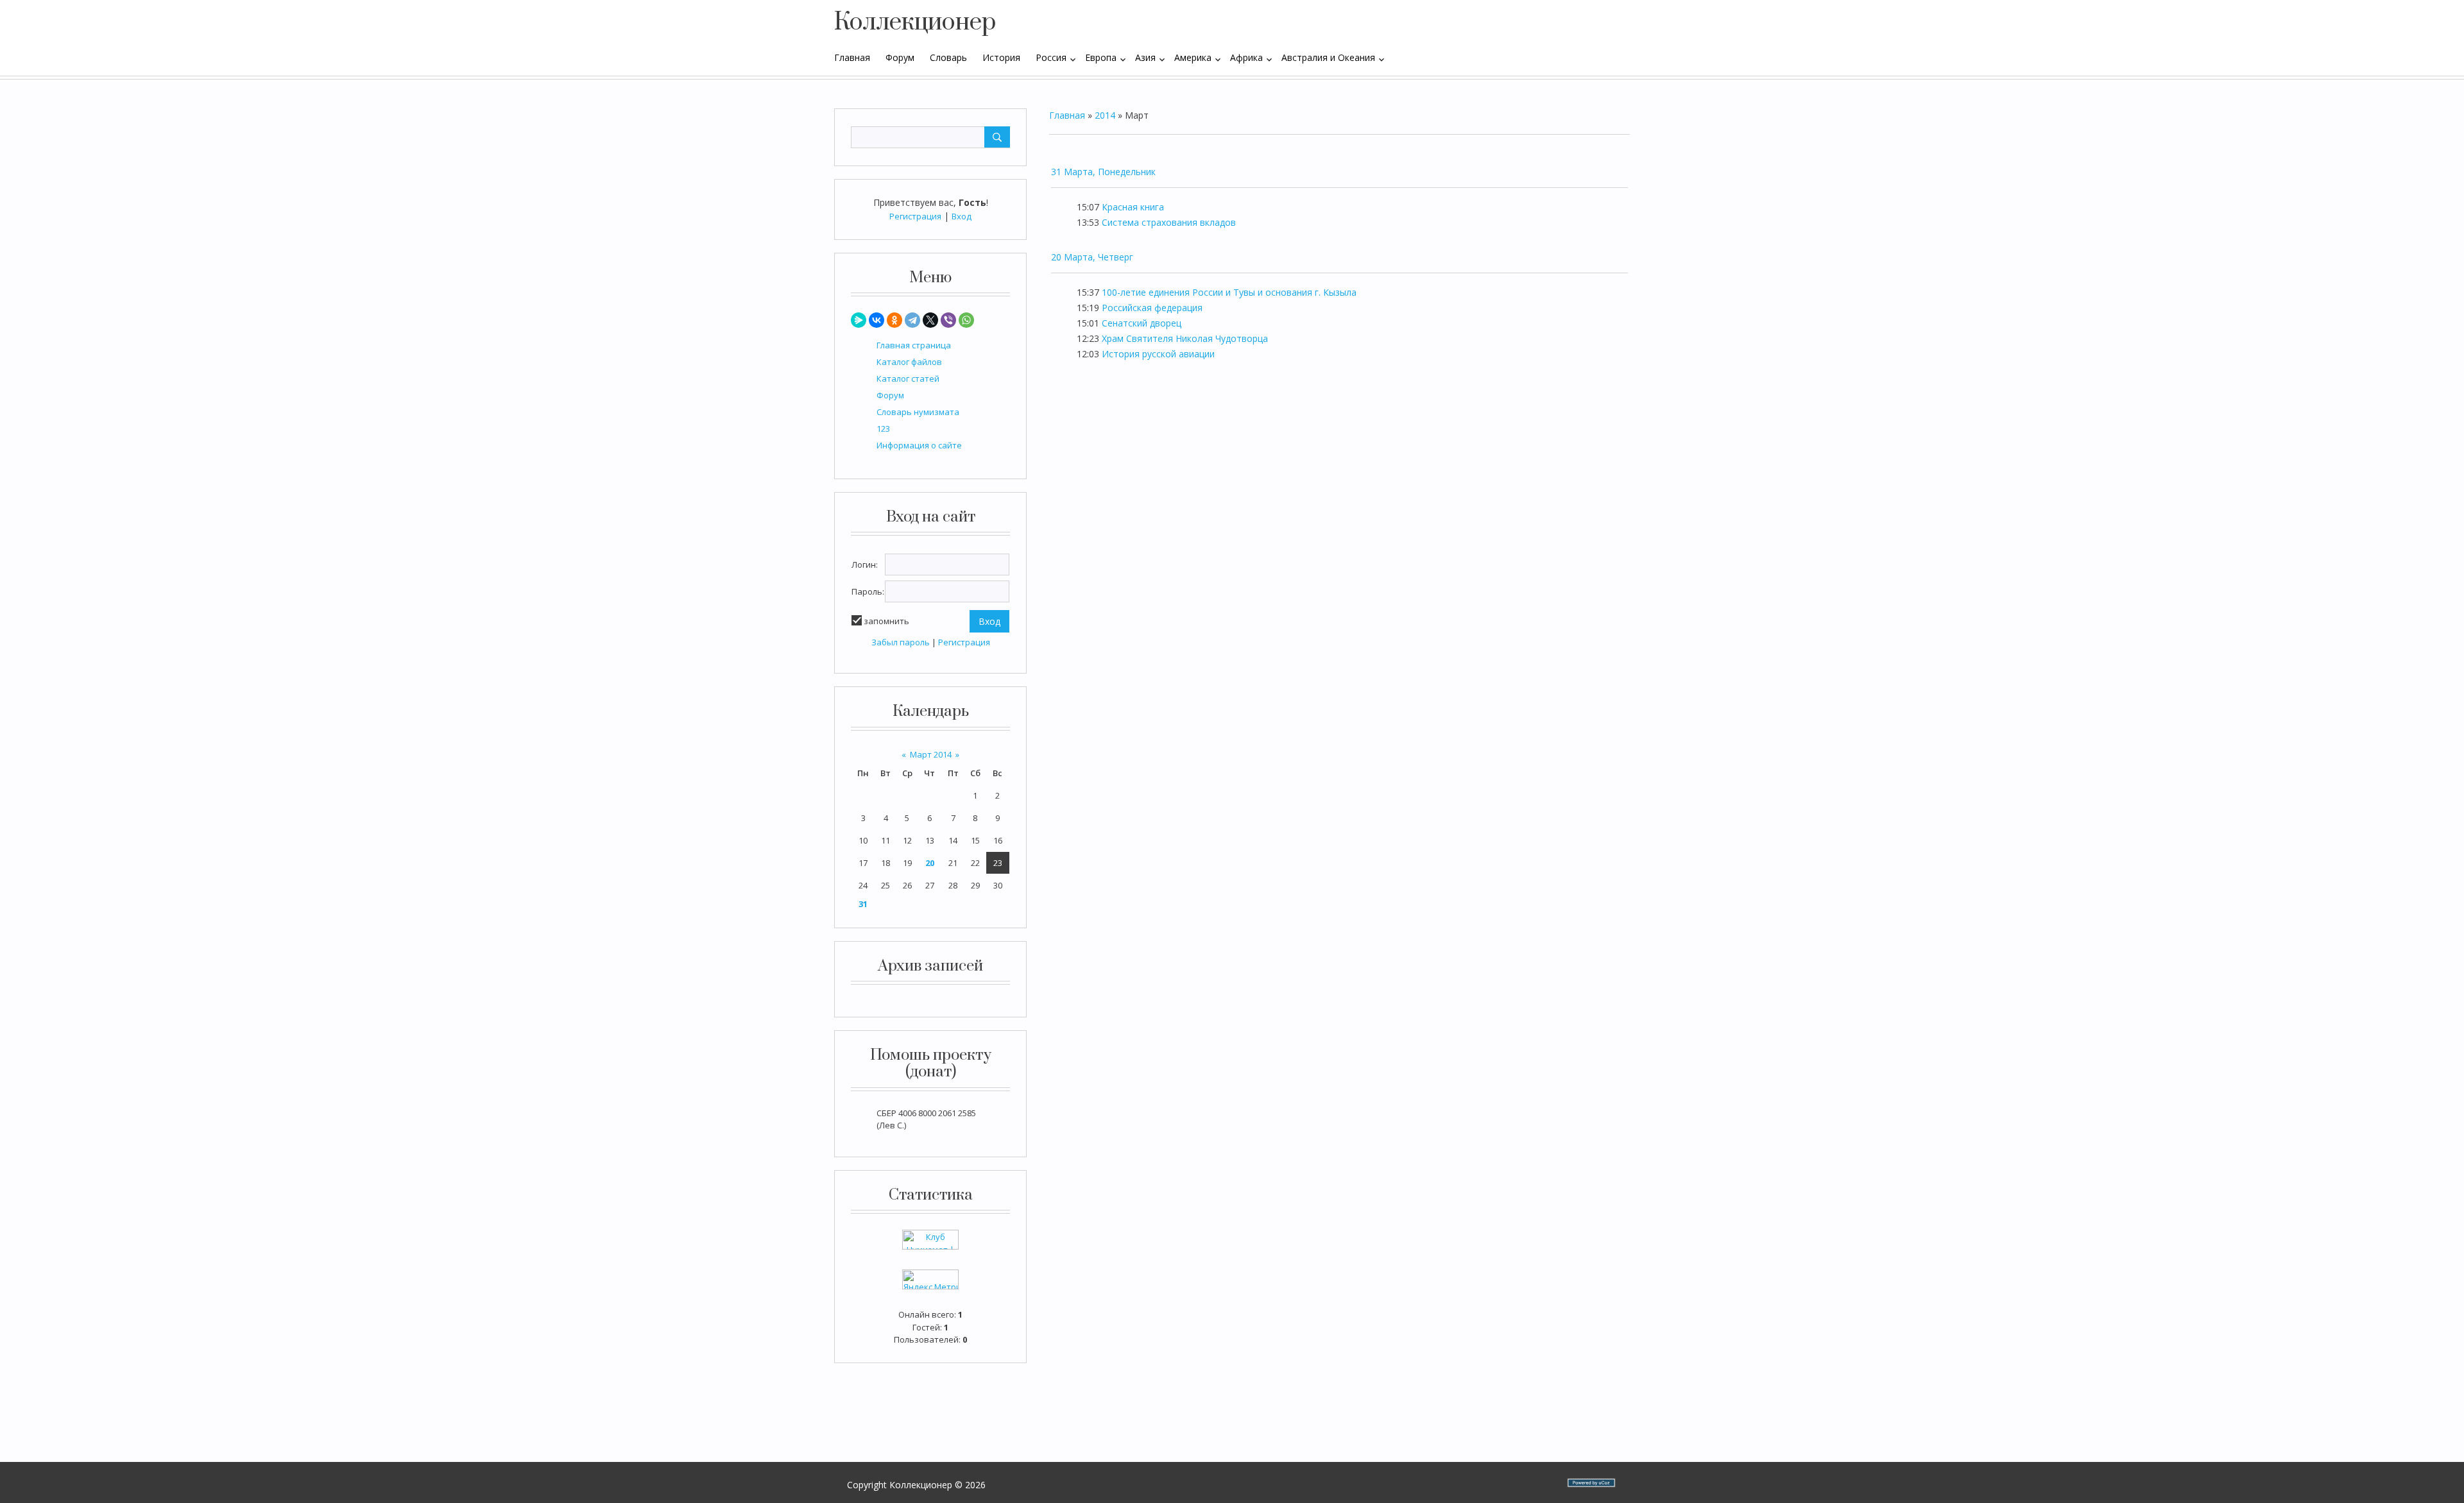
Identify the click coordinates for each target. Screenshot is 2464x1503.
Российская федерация (1152, 308)
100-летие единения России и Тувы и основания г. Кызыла (1229, 292)
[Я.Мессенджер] (859, 320)
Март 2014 (931, 754)
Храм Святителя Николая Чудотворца (1185, 338)
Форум (890, 395)
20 (930, 863)
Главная (1067, 115)
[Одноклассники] (894, 320)
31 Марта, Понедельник (1103, 172)
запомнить (886, 621)
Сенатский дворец (1142, 323)
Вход (962, 216)
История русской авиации (1158, 354)
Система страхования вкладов (1169, 222)
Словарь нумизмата (918, 412)
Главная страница (914, 345)
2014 (1105, 115)
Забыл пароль (901, 642)
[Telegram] (912, 320)
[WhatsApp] (966, 320)
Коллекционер (915, 22)
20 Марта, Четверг (1092, 257)
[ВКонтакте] (877, 320)
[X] (930, 320)
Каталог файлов (909, 362)
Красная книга (1133, 207)
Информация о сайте (919, 445)
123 (883, 429)
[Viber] (948, 320)
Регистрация (915, 216)
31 (863, 904)
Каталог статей (908, 378)
